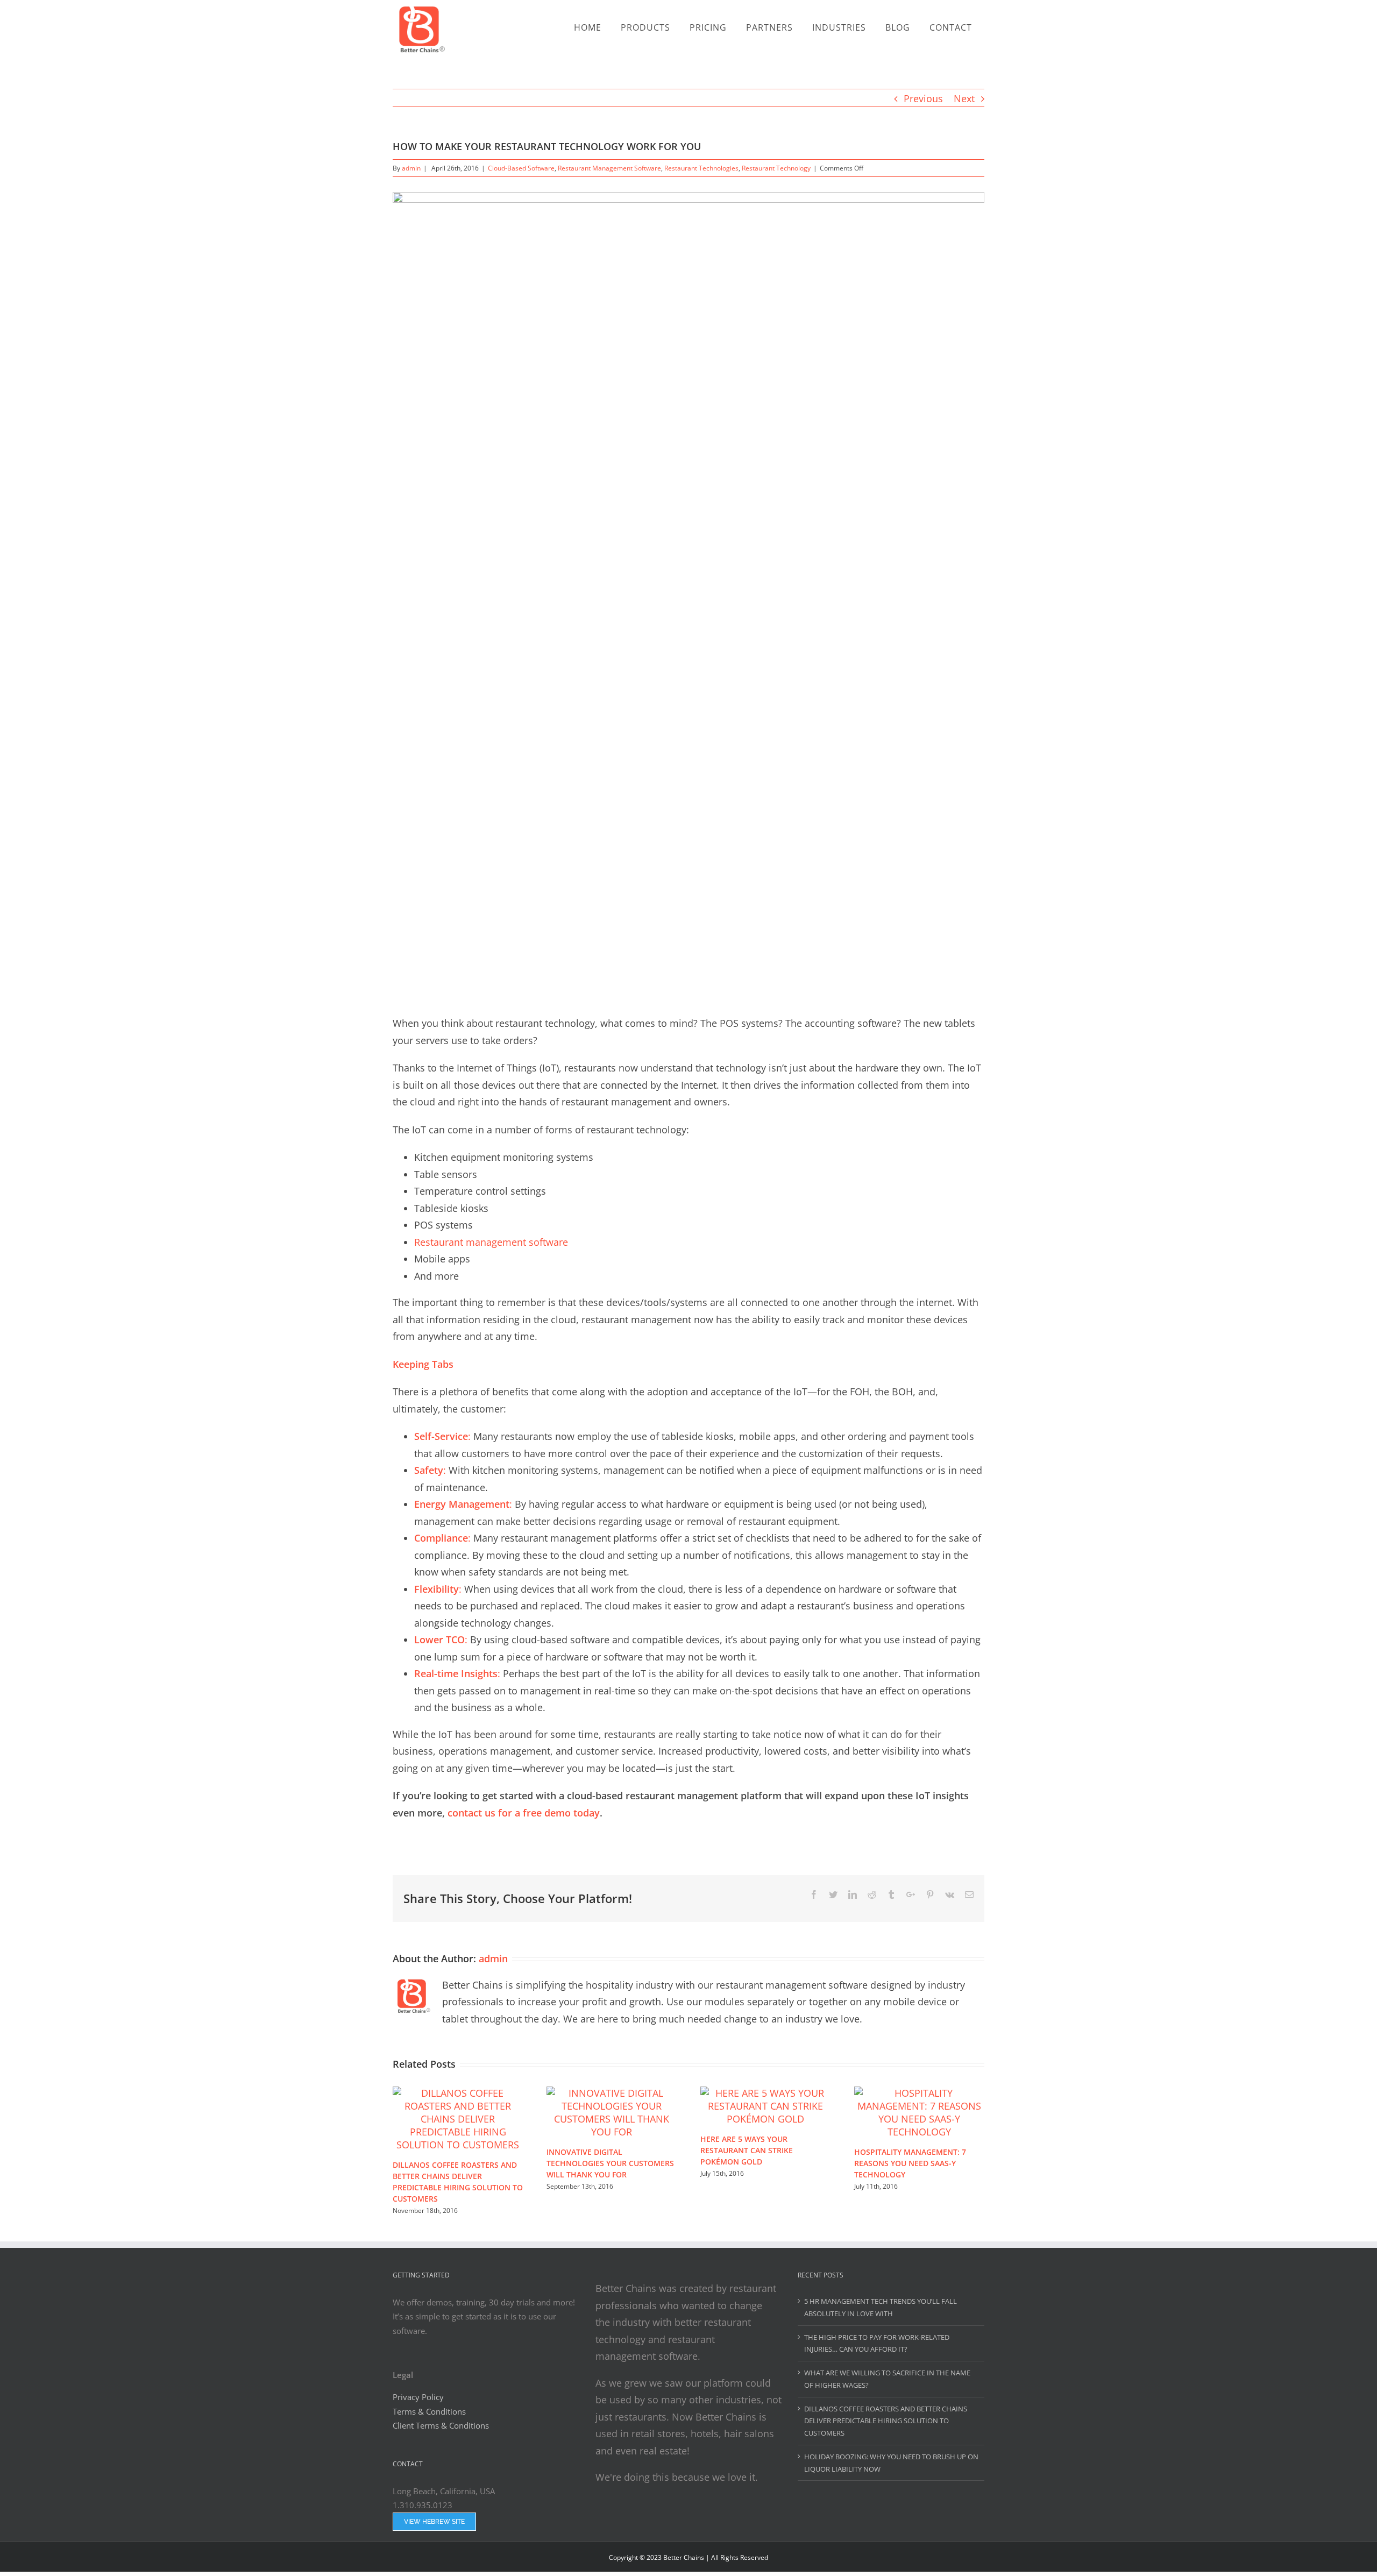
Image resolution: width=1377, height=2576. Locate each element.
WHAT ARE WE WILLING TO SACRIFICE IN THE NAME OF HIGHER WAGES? (887, 2379)
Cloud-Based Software (521, 168)
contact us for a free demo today (522, 1813)
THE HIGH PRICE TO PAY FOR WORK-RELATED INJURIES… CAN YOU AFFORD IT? (877, 2343)
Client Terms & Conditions (442, 2425)
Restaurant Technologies (701, 168)
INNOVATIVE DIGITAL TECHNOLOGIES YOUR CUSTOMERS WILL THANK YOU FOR (610, 2163)
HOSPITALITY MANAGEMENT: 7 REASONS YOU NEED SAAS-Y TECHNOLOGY (910, 2163)
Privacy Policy (418, 2397)
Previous (923, 98)
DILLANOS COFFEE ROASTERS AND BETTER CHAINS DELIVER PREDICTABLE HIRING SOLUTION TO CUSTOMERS (886, 2421)
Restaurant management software (491, 1242)
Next (964, 98)
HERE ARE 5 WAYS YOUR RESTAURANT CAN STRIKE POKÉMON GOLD (747, 2150)
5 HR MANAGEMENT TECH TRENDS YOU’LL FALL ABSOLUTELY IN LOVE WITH (881, 2307)
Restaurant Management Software (609, 168)
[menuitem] (590, 20)
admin (411, 168)
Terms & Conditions (429, 2411)
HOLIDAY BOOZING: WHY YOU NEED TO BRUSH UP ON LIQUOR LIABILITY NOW (891, 2463)
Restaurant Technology (776, 168)
